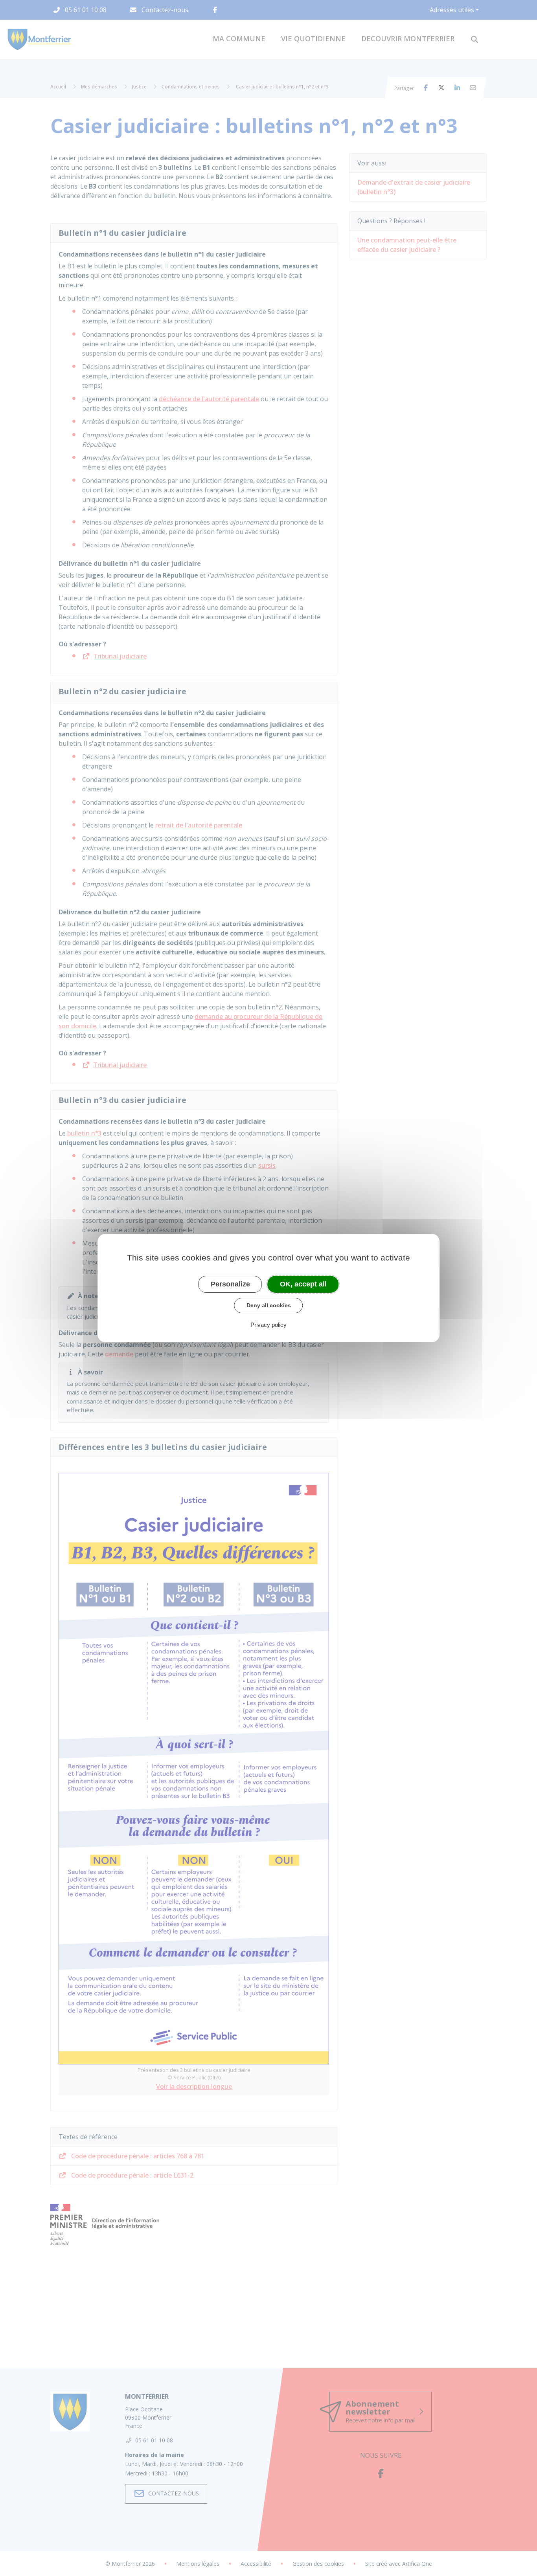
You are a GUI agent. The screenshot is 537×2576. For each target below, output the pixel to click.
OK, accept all (303, 1284)
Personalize (230, 1284)
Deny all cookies (269, 1305)
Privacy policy (268, 1325)
